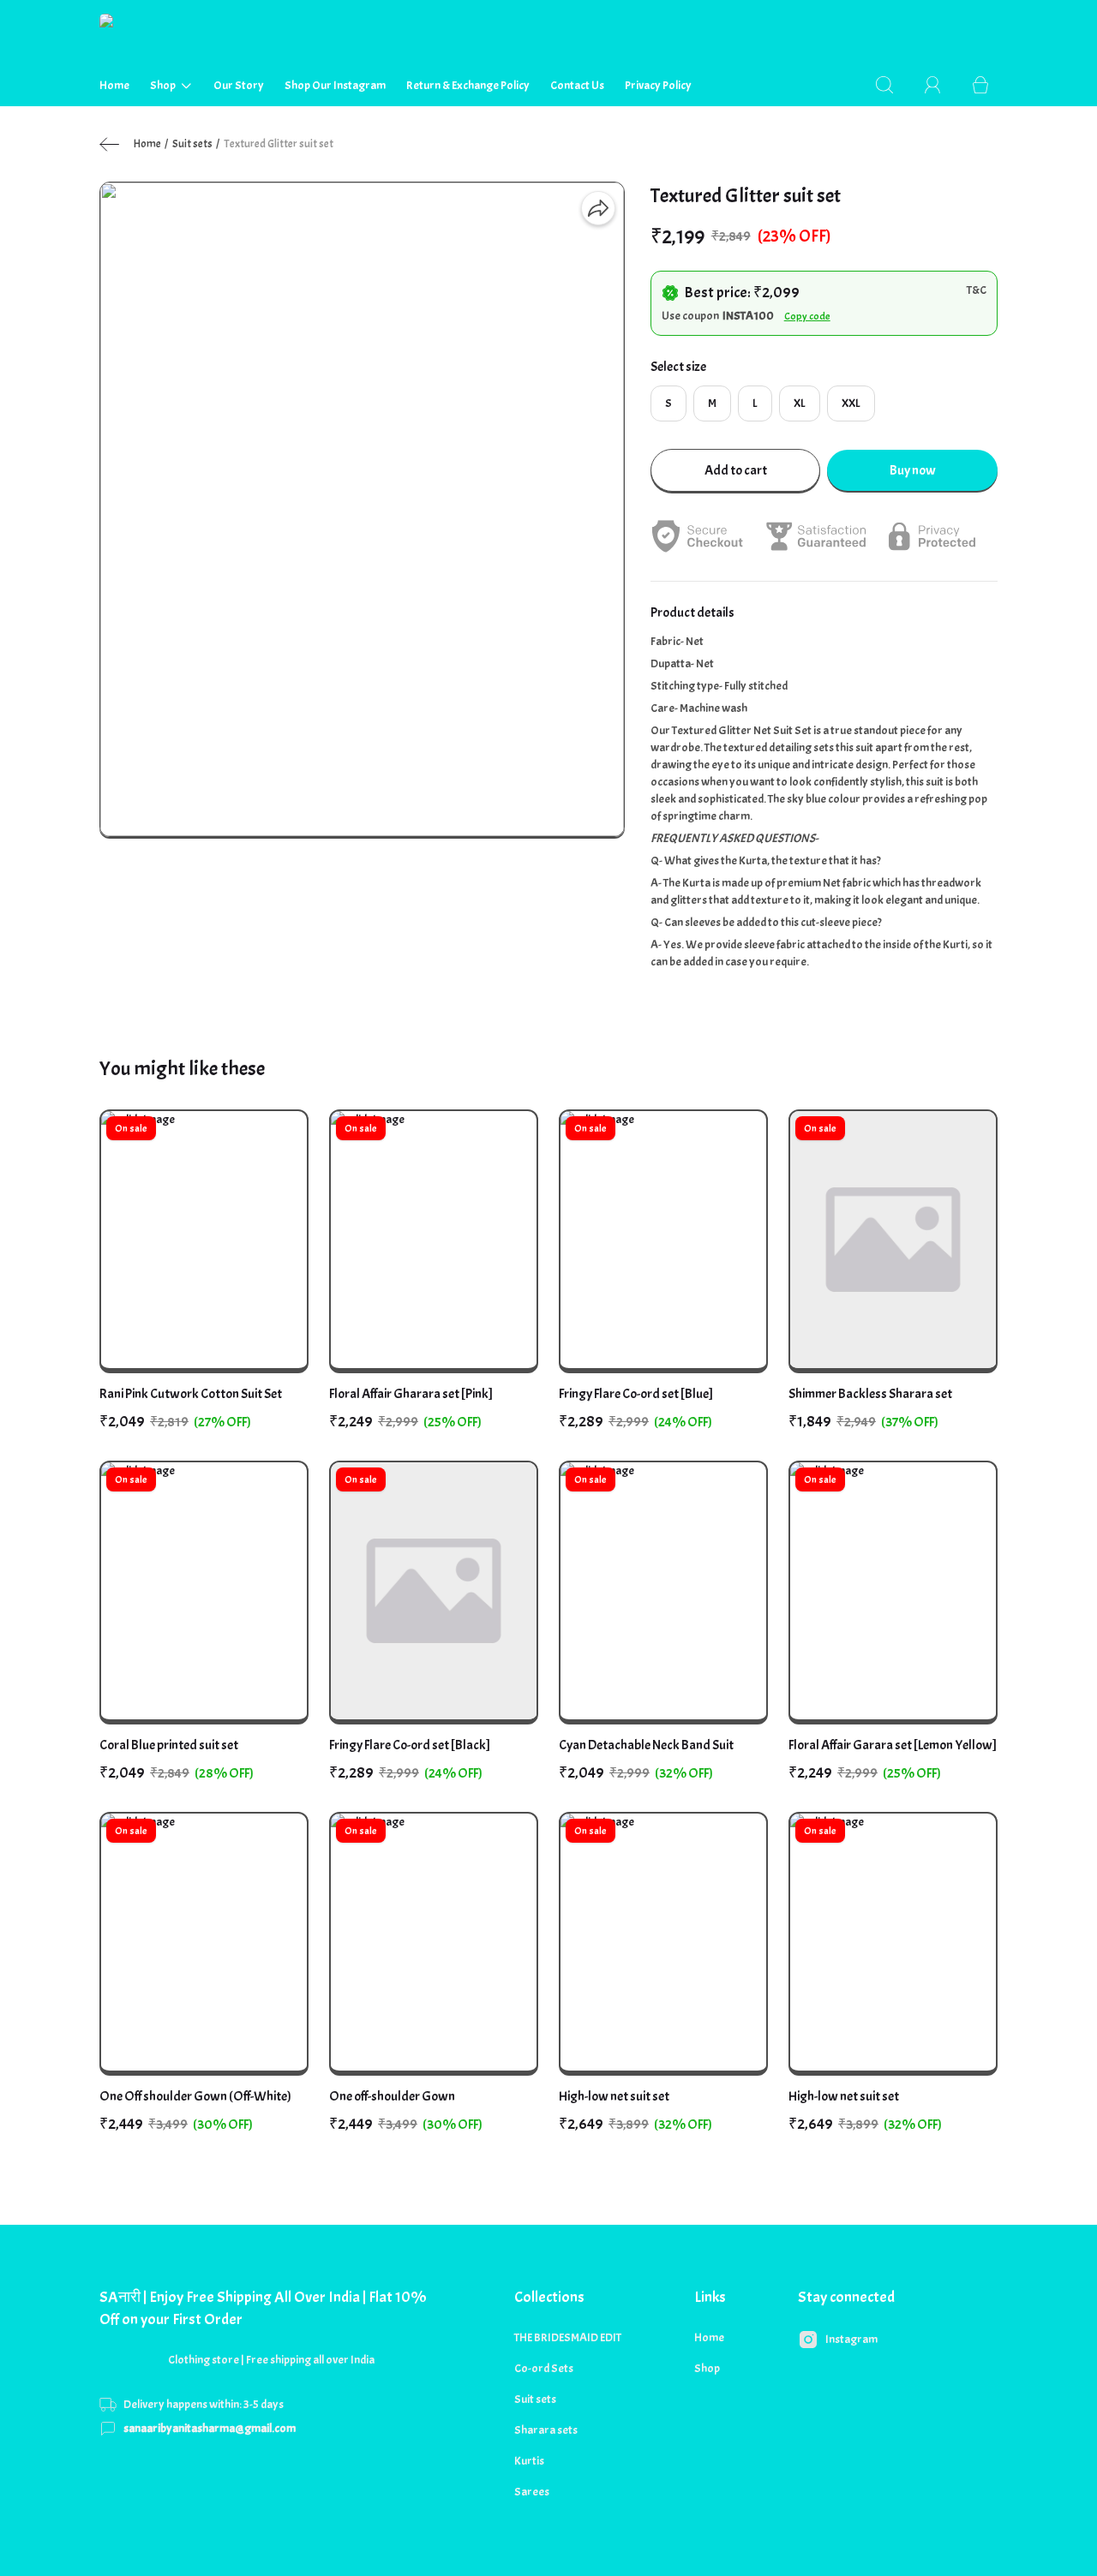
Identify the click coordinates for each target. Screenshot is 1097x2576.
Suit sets (192, 144)
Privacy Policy (658, 85)
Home (114, 85)
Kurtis (529, 2461)
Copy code (807, 316)
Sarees (532, 2492)
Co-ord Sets (544, 2368)
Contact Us (577, 85)
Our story (239, 85)
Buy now (913, 470)
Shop (163, 85)
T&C (977, 290)
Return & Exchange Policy (468, 85)
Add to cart (736, 470)
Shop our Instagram (335, 85)
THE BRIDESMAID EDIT (568, 2337)
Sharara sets (546, 2430)
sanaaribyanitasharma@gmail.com (210, 2428)
